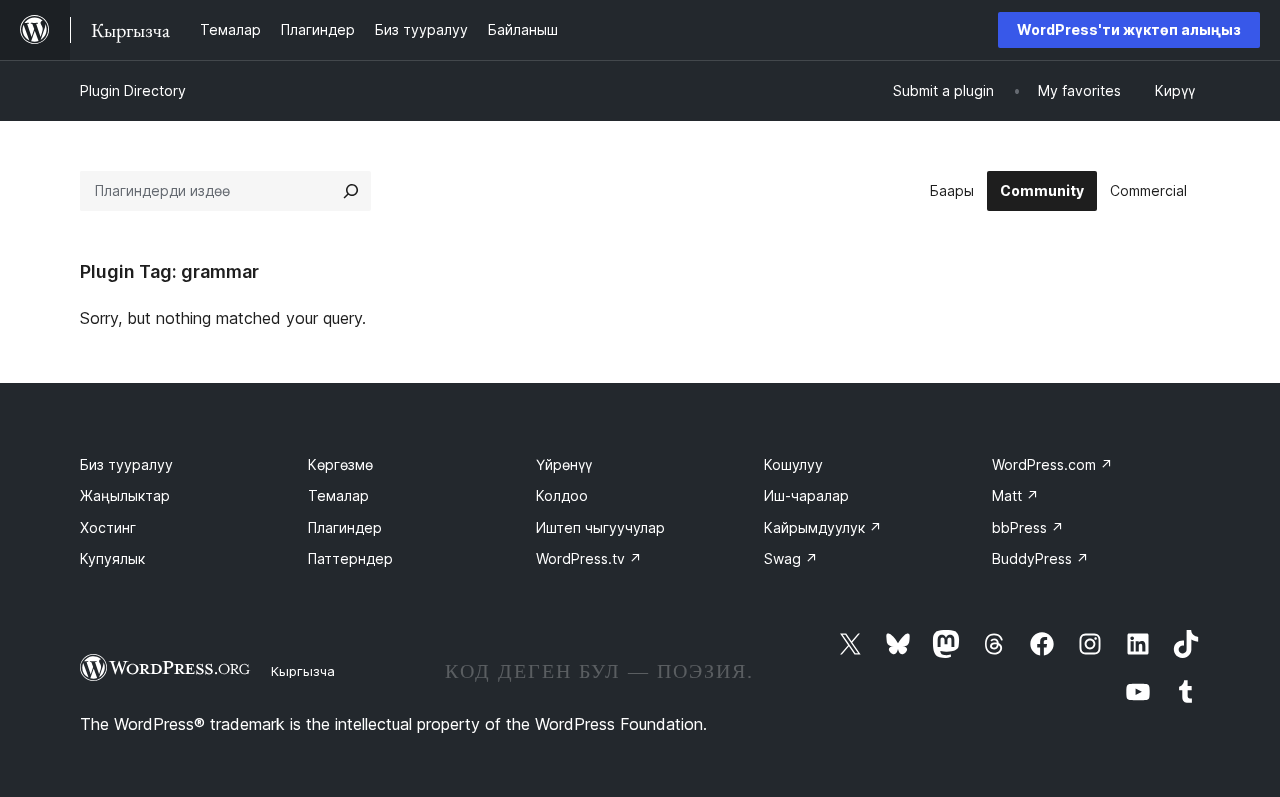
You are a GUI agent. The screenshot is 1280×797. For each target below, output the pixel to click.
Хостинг (108, 527)
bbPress (1028, 527)
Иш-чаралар (806, 495)
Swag (791, 558)
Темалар (338, 495)
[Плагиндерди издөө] (351, 191)
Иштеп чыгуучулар (600, 527)
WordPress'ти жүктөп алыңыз (1129, 29)
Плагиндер (345, 527)
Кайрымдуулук (823, 527)
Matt (1015, 495)
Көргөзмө (340, 464)
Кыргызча (303, 671)
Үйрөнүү (564, 464)
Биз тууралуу (126, 464)
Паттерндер (350, 558)
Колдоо (562, 495)
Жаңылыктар (125, 495)
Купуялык (112, 558)
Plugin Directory (133, 90)
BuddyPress (1040, 558)
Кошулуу (793, 464)
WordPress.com (1052, 464)
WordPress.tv (589, 558)
